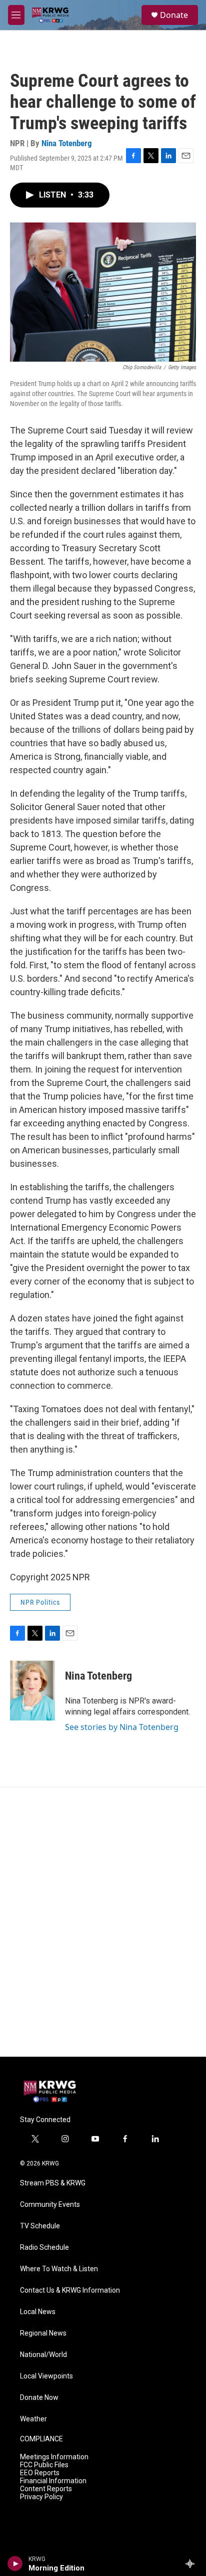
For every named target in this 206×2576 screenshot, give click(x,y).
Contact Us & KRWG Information (70, 2290)
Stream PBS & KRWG (53, 2183)
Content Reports (46, 2489)
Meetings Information (54, 2457)
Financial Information (53, 2481)
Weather (33, 2419)
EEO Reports (40, 2473)
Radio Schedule (44, 2248)
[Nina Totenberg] (32, 1691)
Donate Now (39, 2398)
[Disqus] (103, 1922)
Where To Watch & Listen (59, 2269)
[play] (15, 2564)
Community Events (50, 2205)
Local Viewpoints (46, 2376)
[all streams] (193, 2564)
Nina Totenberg (67, 143)
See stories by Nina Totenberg (122, 1727)
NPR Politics (40, 1602)
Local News (38, 2312)
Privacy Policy (41, 2497)
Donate (174, 15)
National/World (43, 2355)
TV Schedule (40, 2226)
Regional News (43, 2333)
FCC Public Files (44, 2465)
